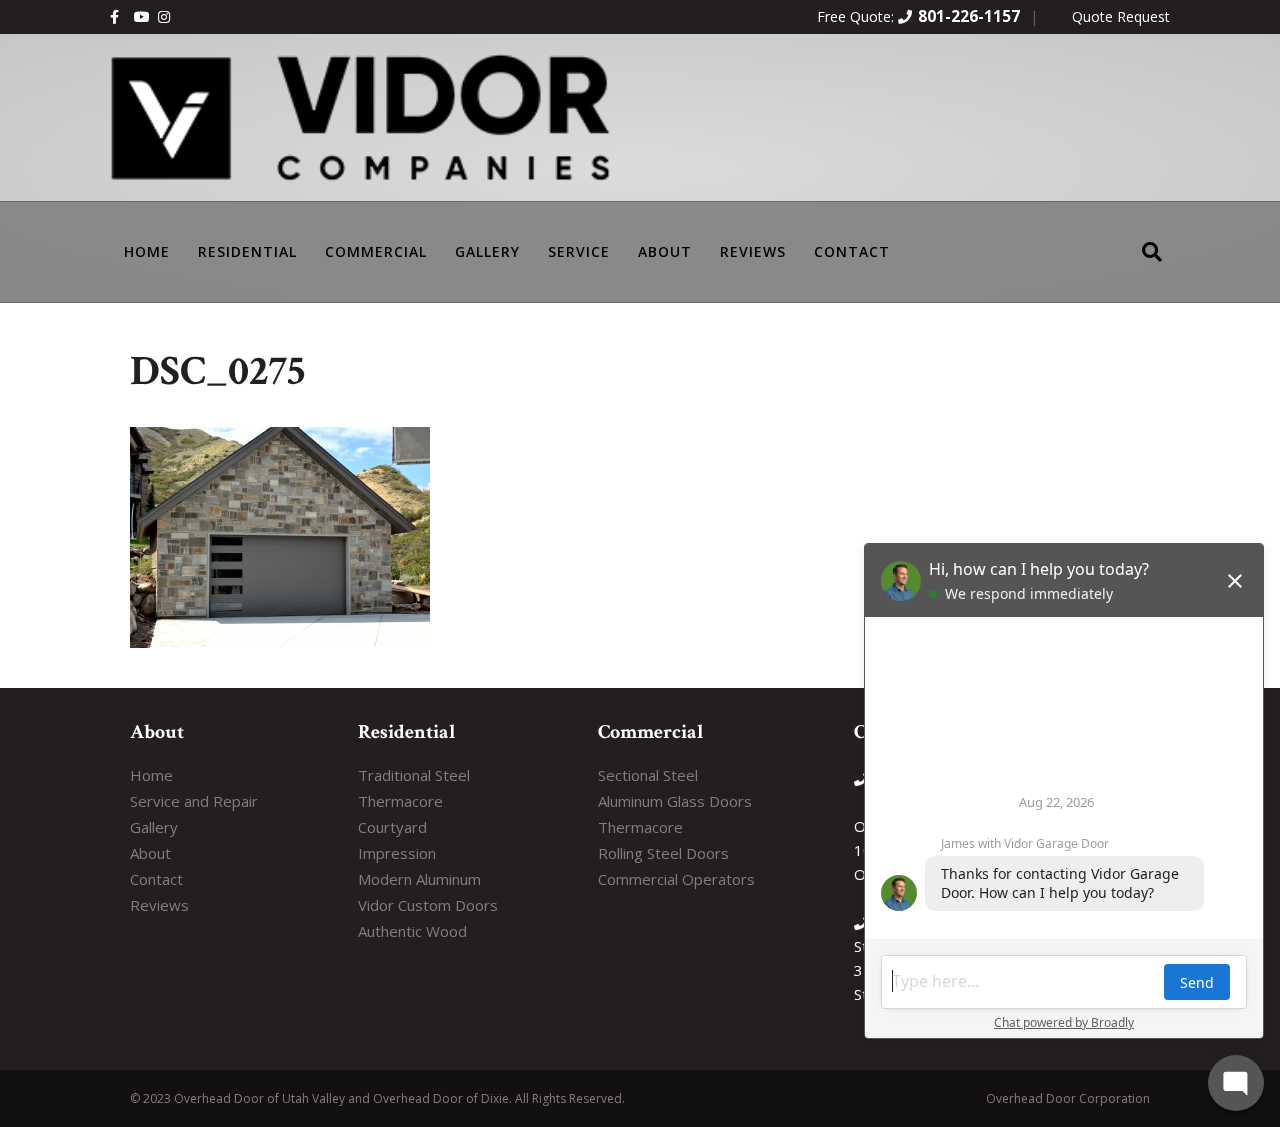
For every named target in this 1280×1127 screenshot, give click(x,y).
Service (579, 251)
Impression (397, 853)
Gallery (487, 251)
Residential (247, 251)
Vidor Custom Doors (428, 905)
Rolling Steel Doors (663, 853)
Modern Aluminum (419, 879)
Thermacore (400, 801)
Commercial (376, 251)
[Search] (1152, 238)
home (147, 251)
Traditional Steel (414, 775)
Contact (852, 251)
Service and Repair (194, 801)
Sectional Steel (648, 775)
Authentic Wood (412, 931)
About (665, 251)
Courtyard (392, 827)
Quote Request (1121, 16)
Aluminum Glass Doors (675, 801)
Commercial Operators (676, 879)
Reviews (753, 251)
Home (151, 775)
